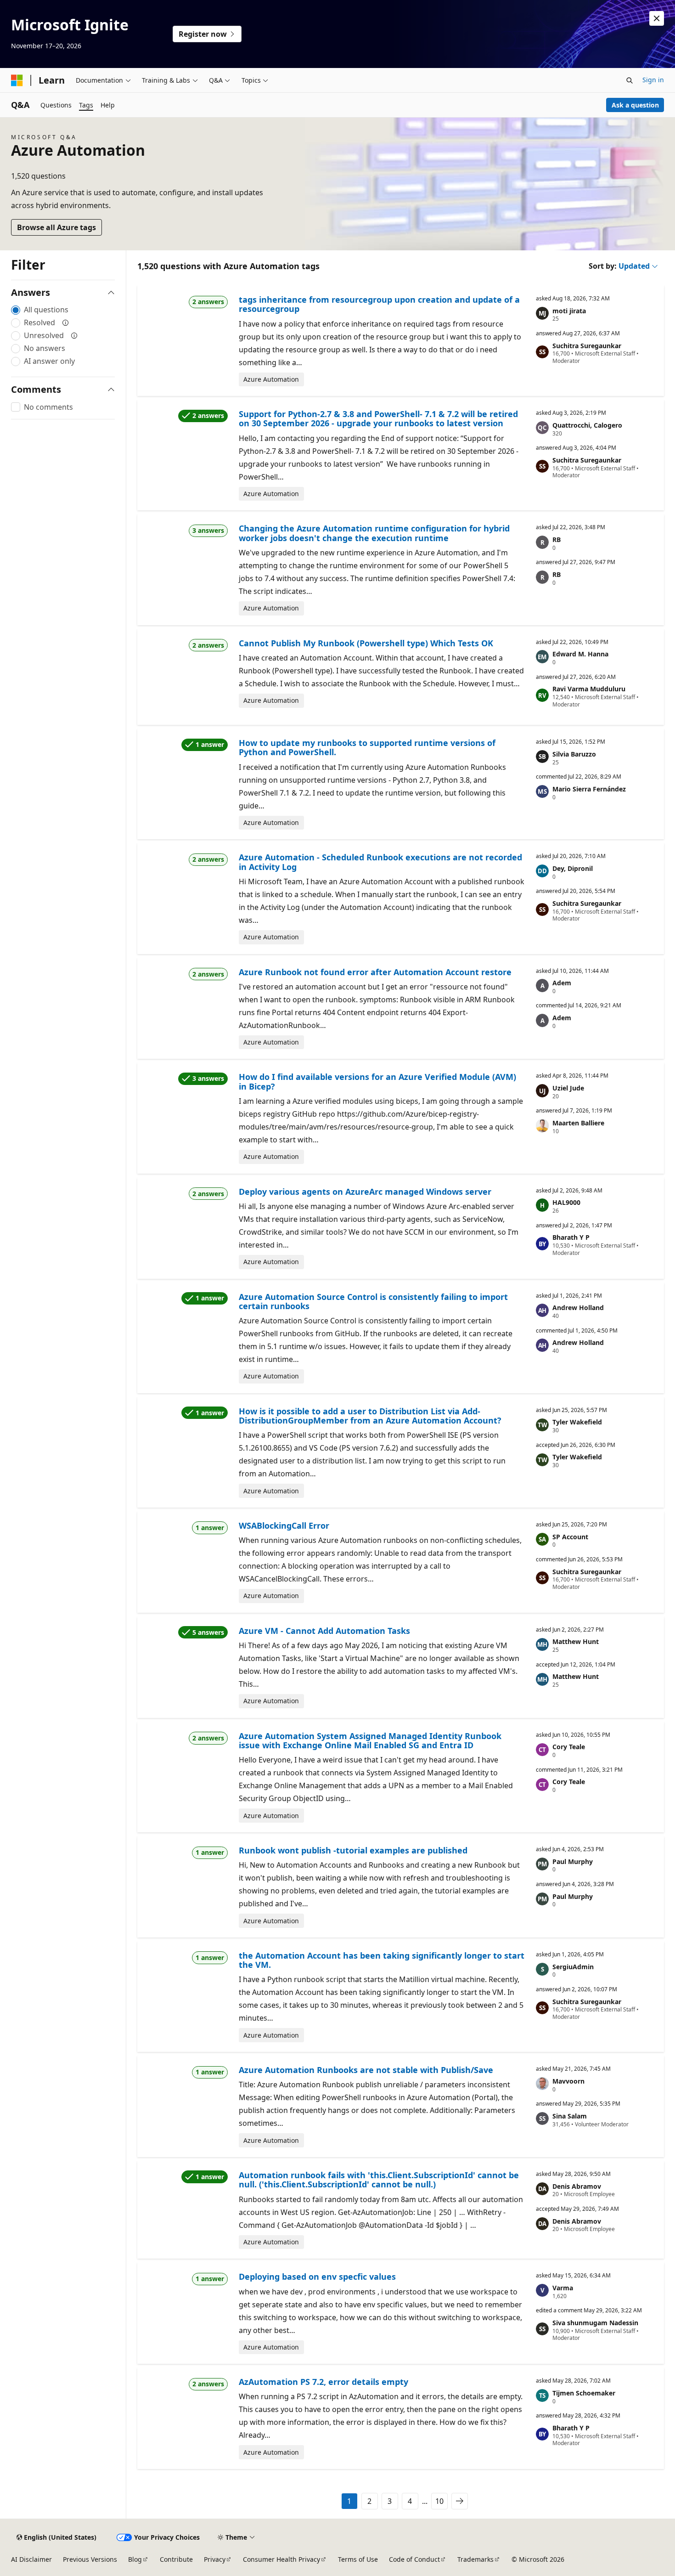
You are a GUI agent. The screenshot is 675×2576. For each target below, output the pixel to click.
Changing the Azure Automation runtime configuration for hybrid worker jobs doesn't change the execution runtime (374, 533)
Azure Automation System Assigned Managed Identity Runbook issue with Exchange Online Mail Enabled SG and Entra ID (370, 1740)
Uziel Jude (568, 1088)
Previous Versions (90, 2559)
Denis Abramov (577, 2186)
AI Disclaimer (31, 2559)
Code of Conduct (414, 2559)
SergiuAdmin (573, 1967)
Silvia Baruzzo (574, 754)
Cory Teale (569, 1747)
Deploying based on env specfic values (317, 2277)
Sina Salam (570, 2116)
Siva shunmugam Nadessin (595, 2323)
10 (439, 2501)
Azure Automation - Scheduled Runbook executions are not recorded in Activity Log (380, 862)
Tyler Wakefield (577, 1422)
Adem (562, 983)
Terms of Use (358, 2559)
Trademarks (475, 2559)
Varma (563, 2288)
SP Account (570, 1537)
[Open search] (630, 80)
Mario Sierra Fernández (589, 789)
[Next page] (460, 2501)
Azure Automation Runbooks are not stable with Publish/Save (366, 2070)
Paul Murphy (573, 1861)
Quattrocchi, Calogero (587, 425)
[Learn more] (66, 322)
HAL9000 (566, 1202)
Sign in (653, 80)
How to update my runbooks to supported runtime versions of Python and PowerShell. (367, 747)
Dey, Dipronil (573, 868)
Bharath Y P (571, 1237)
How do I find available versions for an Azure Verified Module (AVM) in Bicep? (377, 1081)
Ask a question (635, 105)
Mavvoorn (568, 2081)
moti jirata (569, 311)
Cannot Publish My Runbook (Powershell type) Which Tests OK (366, 643)
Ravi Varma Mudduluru (589, 689)
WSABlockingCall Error (284, 1525)
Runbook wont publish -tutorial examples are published (353, 1850)
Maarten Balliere (578, 1123)
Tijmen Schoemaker (584, 2393)
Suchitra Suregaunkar (587, 346)
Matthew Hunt (576, 1641)
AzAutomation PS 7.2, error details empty (323, 2382)
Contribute (176, 2559)
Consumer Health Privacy (281, 2559)
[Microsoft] (17, 80)
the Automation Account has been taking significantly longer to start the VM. (382, 1960)
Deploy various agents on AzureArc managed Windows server (365, 1192)
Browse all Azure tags (56, 227)
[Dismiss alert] (657, 18)
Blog (135, 2559)
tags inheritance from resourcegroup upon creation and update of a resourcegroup (379, 304)
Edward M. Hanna (580, 654)
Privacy (215, 2559)
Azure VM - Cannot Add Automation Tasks (324, 1631)
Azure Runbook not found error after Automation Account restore (375, 972)
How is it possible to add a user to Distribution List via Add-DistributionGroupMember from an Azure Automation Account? (370, 1416)
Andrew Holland (578, 1308)
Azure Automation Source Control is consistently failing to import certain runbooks (373, 1301)
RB (557, 539)
